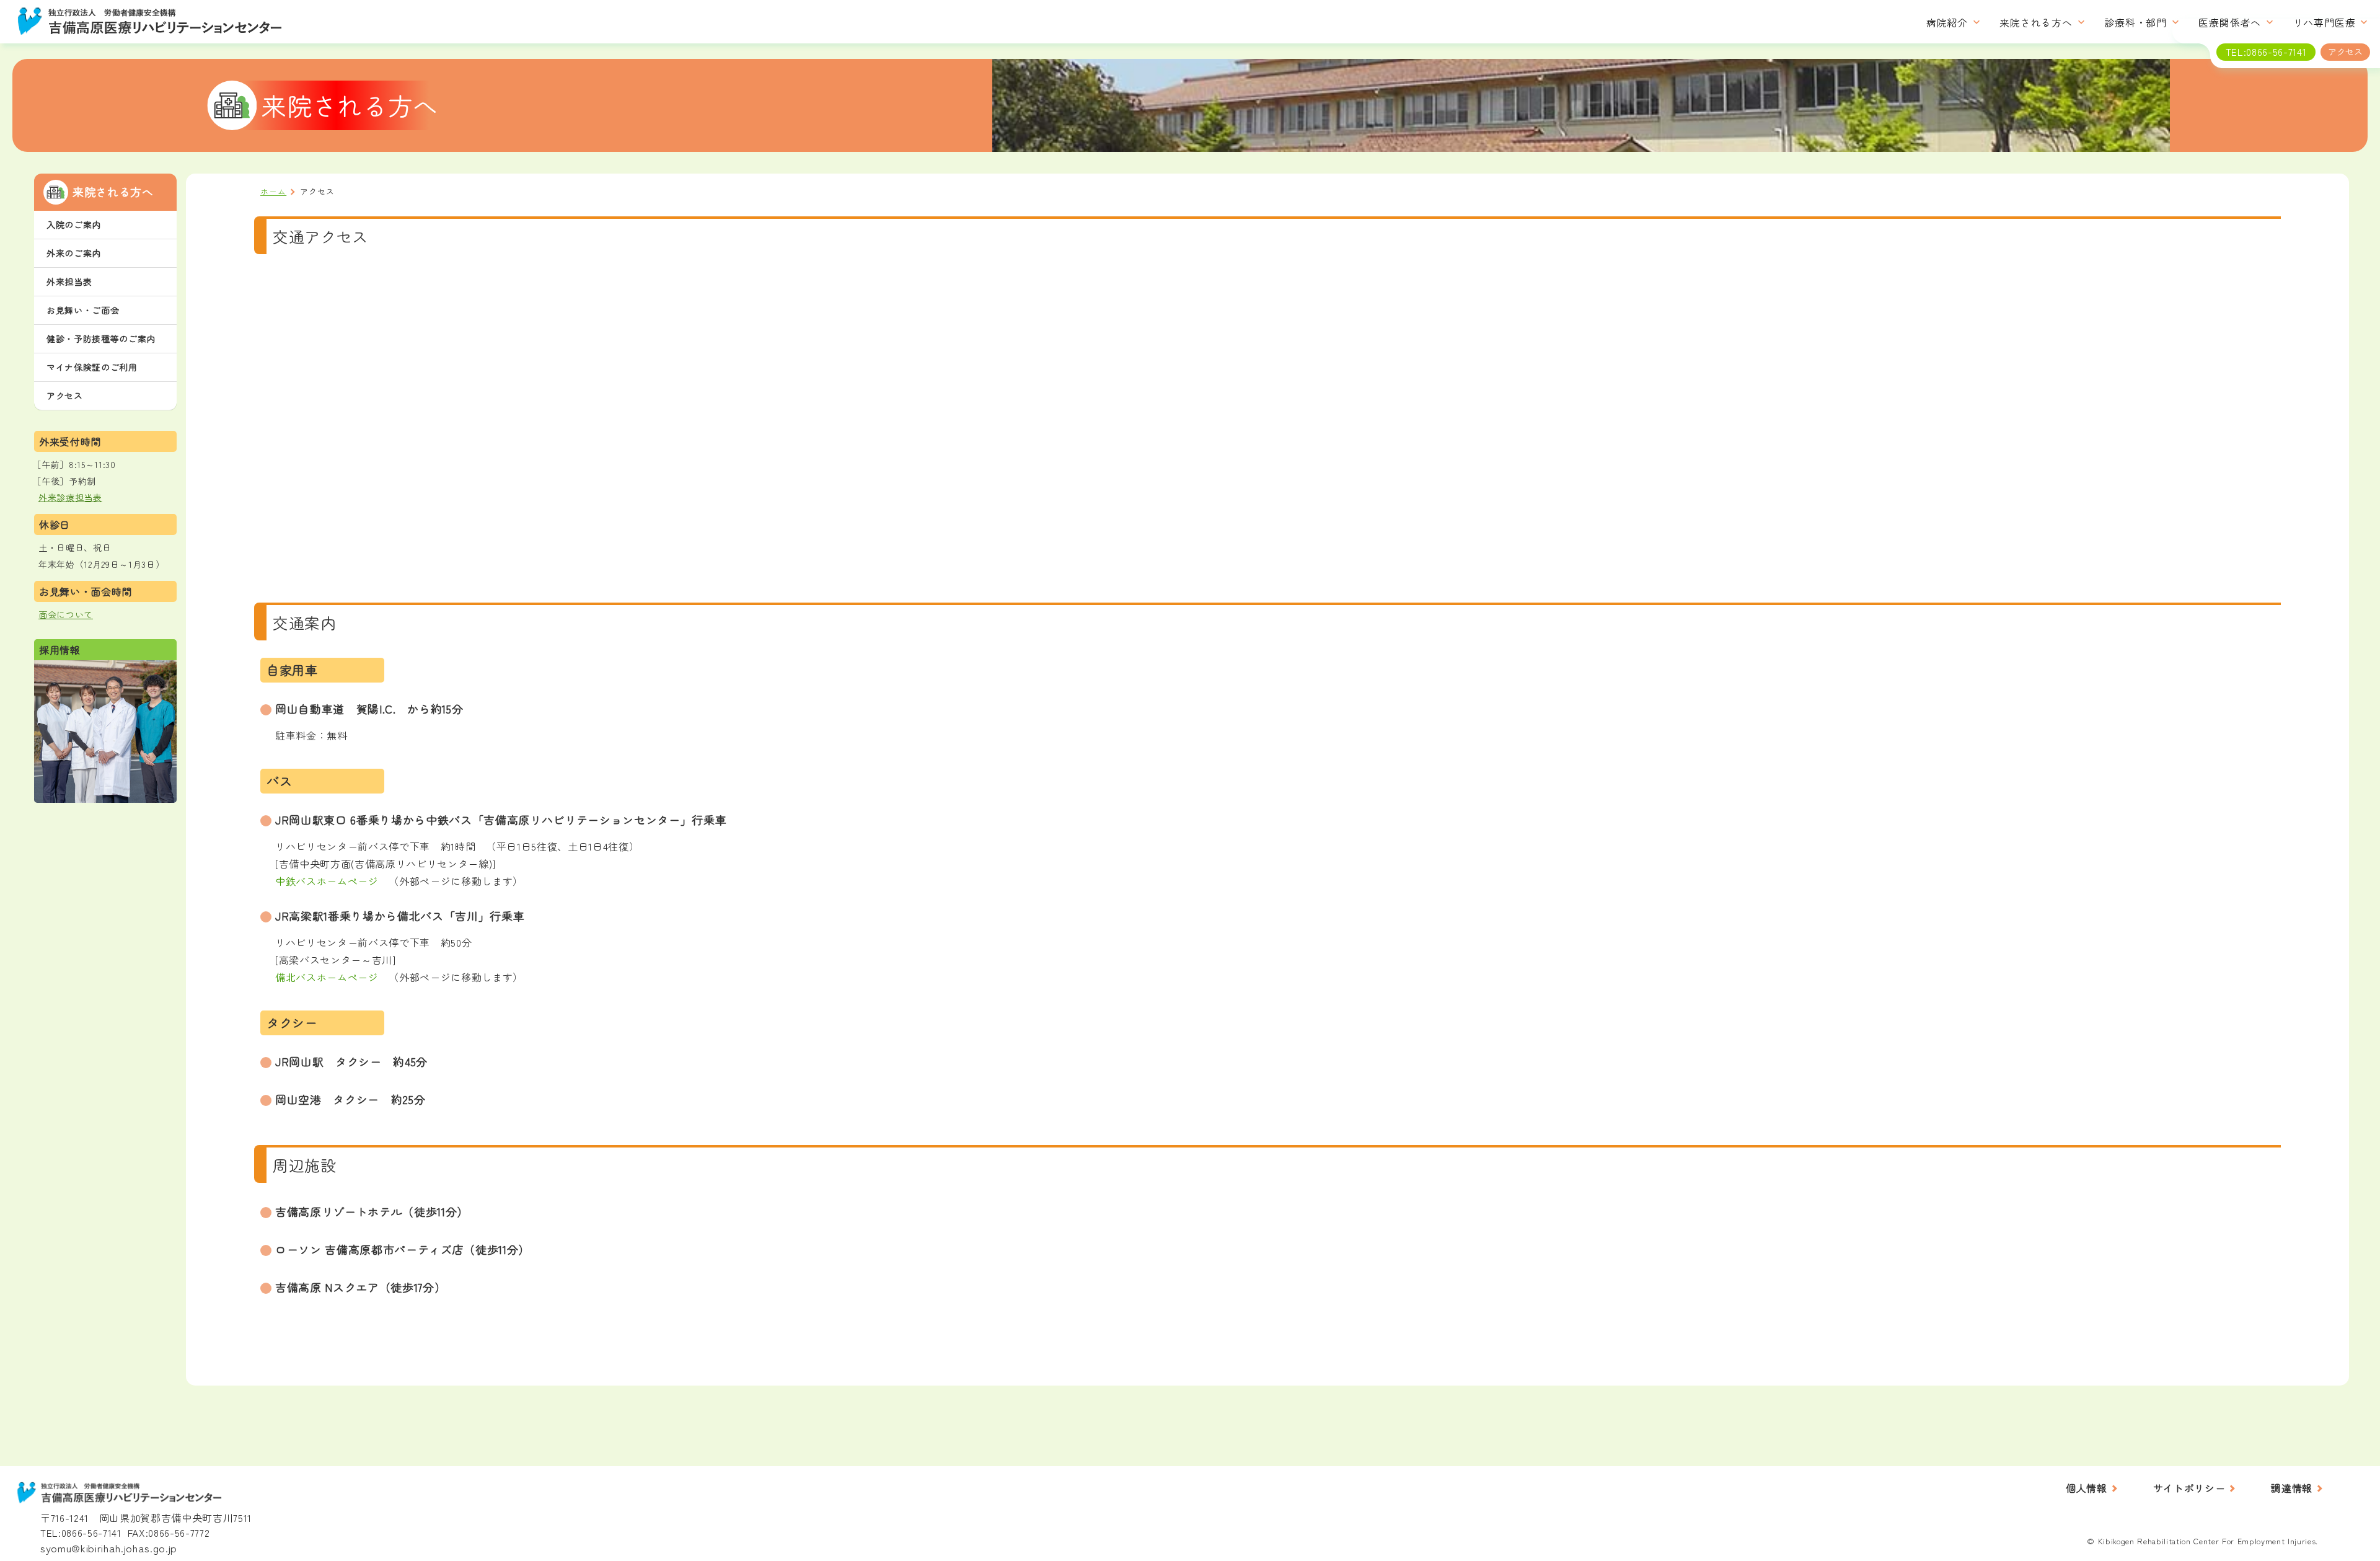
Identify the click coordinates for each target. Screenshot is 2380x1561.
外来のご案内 (74, 253)
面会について (66, 614)
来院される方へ (2036, 23)
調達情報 (2292, 1488)
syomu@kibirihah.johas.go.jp (109, 1548)
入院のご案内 (74, 224)
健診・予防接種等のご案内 (101, 338)
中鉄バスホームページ (327, 881)
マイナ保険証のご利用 (92, 367)
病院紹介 (1947, 23)
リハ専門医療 (2325, 23)
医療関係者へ (2230, 23)
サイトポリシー (2189, 1488)
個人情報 (2087, 1488)
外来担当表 (69, 281)
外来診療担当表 (70, 497)
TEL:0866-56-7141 (81, 1532)
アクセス (65, 396)
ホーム (273, 191)
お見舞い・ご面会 (83, 310)
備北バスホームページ (327, 977)
